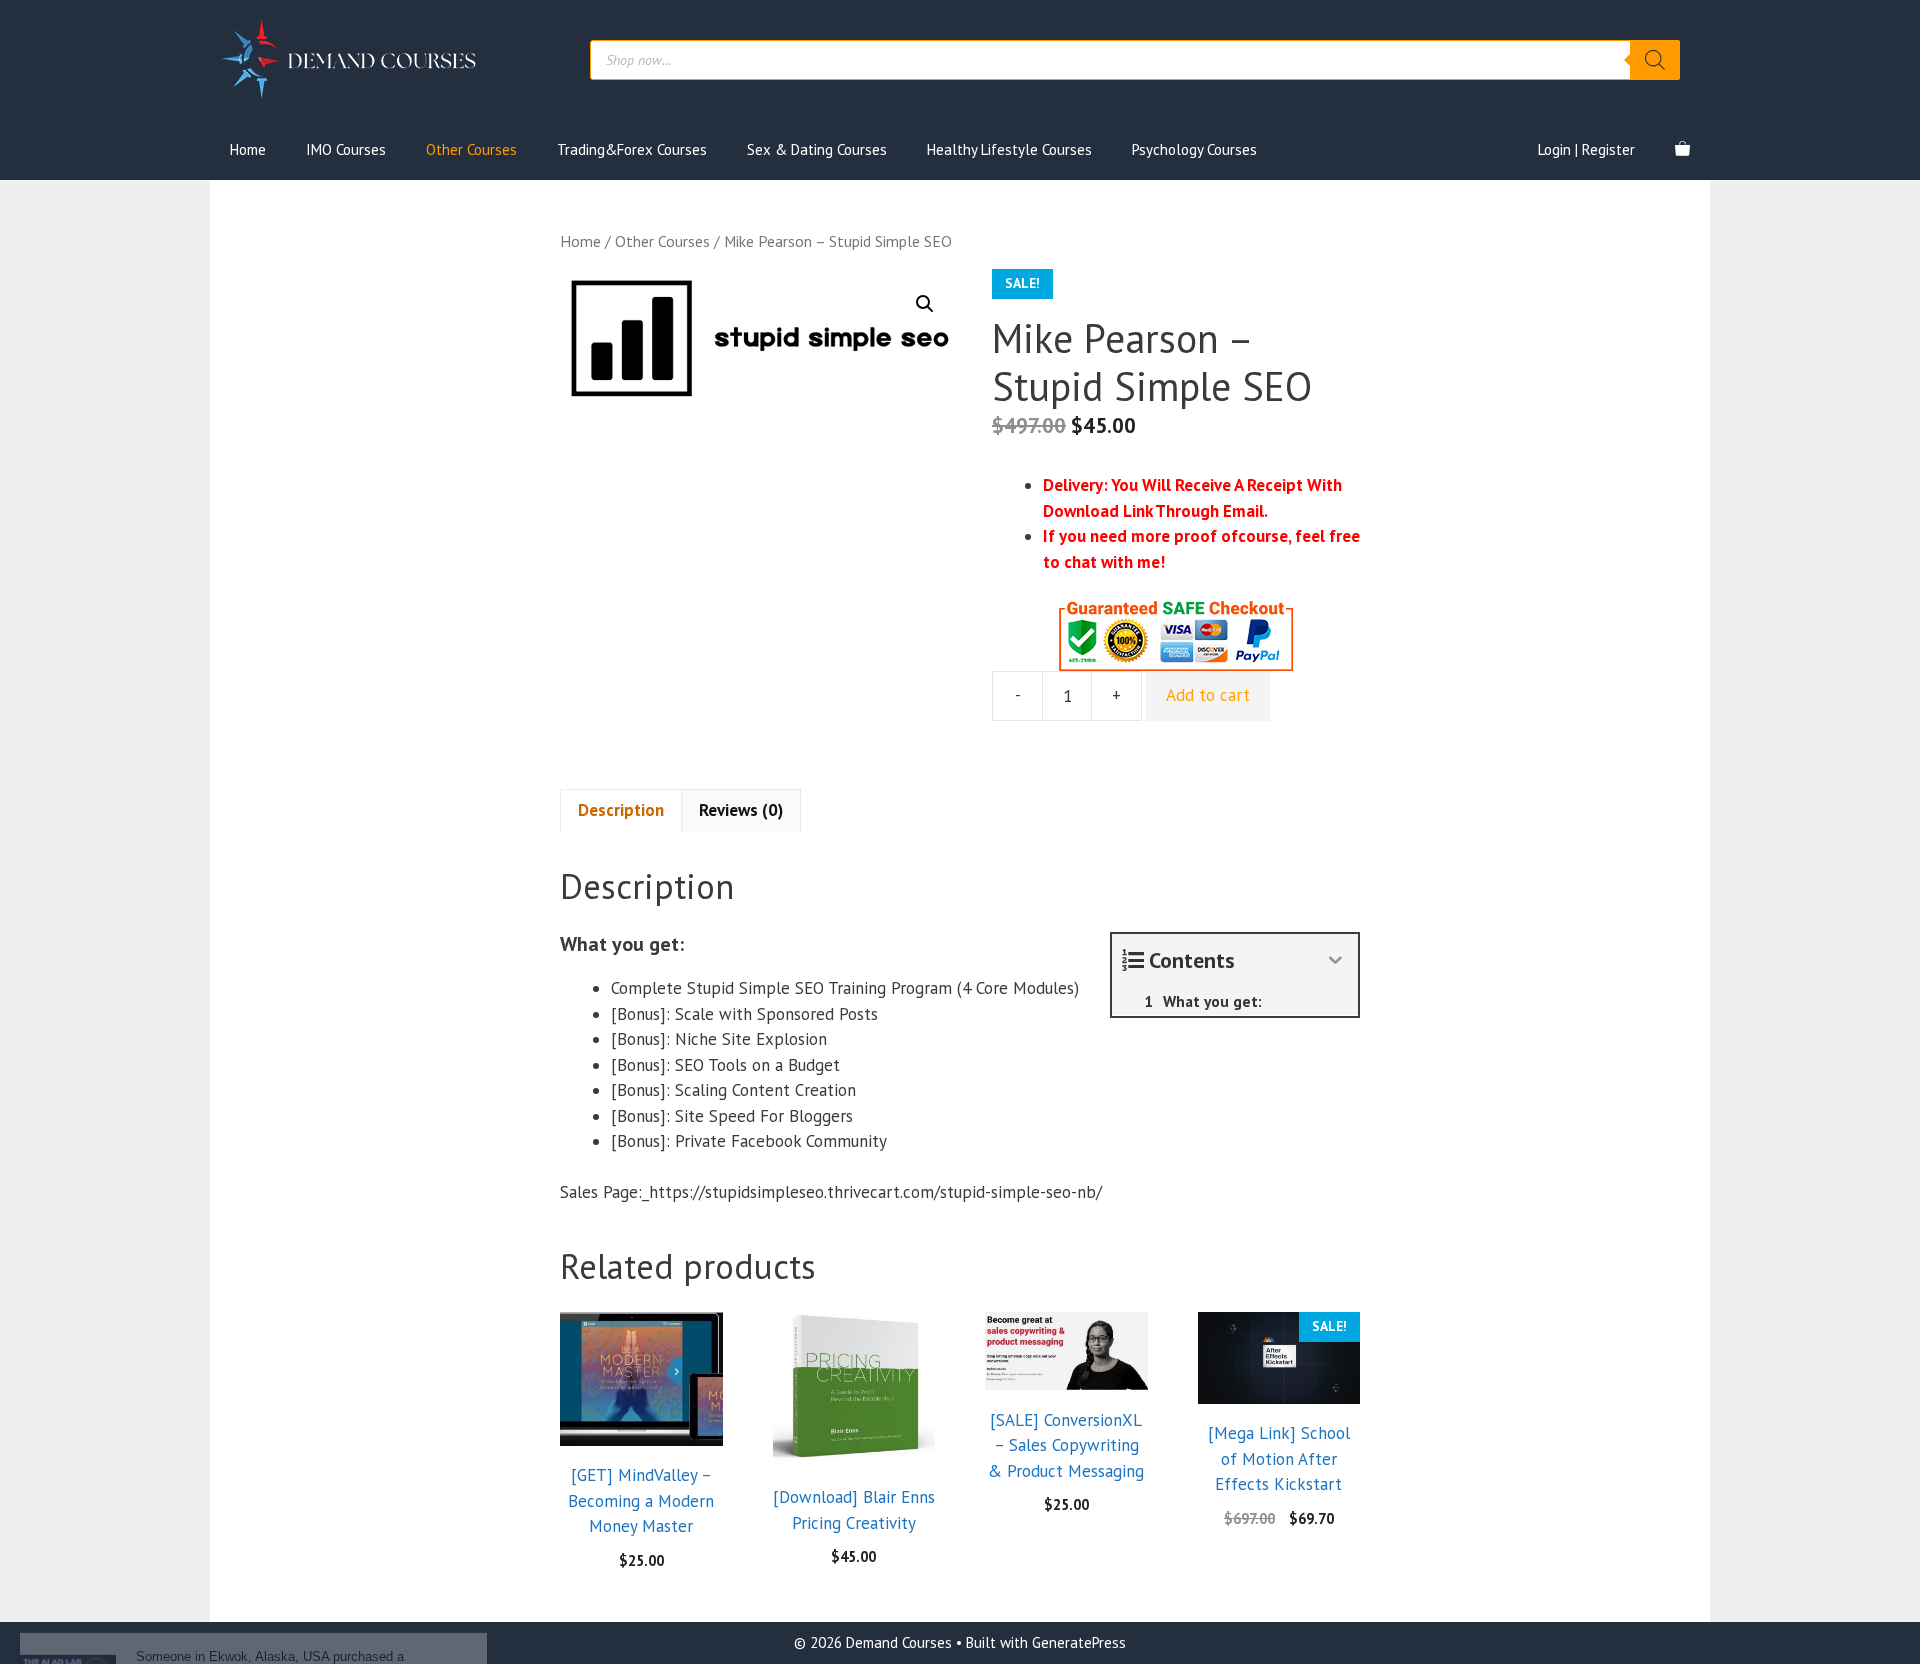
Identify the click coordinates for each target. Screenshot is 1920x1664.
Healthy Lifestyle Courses (1009, 149)
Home (248, 149)
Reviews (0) (741, 810)
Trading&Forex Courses (632, 149)
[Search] (1655, 60)
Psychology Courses (1194, 149)
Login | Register (1586, 149)
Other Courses (471, 149)
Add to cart (1208, 695)
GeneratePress (1079, 1642)
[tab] (621, 811)
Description (621, 810)
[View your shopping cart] (1682, 150)
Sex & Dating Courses (817, 149)
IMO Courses (346, 149)
